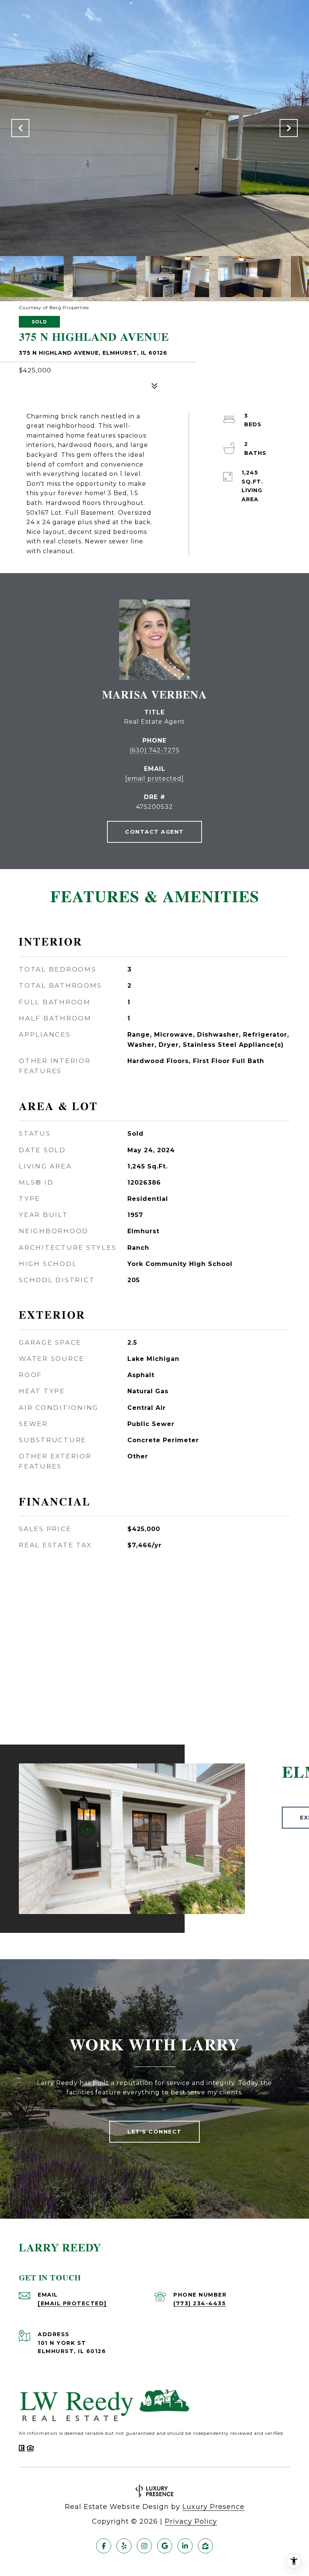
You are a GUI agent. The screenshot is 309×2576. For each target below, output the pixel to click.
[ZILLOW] (205, 2546)
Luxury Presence (213, 2507)
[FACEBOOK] (104, 2546)
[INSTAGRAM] (144, 2546)
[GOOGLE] (165, 2546)
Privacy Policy (191, 2521)
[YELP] (124, 2546)
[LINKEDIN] (185, 2546)
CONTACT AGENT (154, 832)
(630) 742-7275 (155, 750)
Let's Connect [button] (154, 2132)
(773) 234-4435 (200, 2303)
